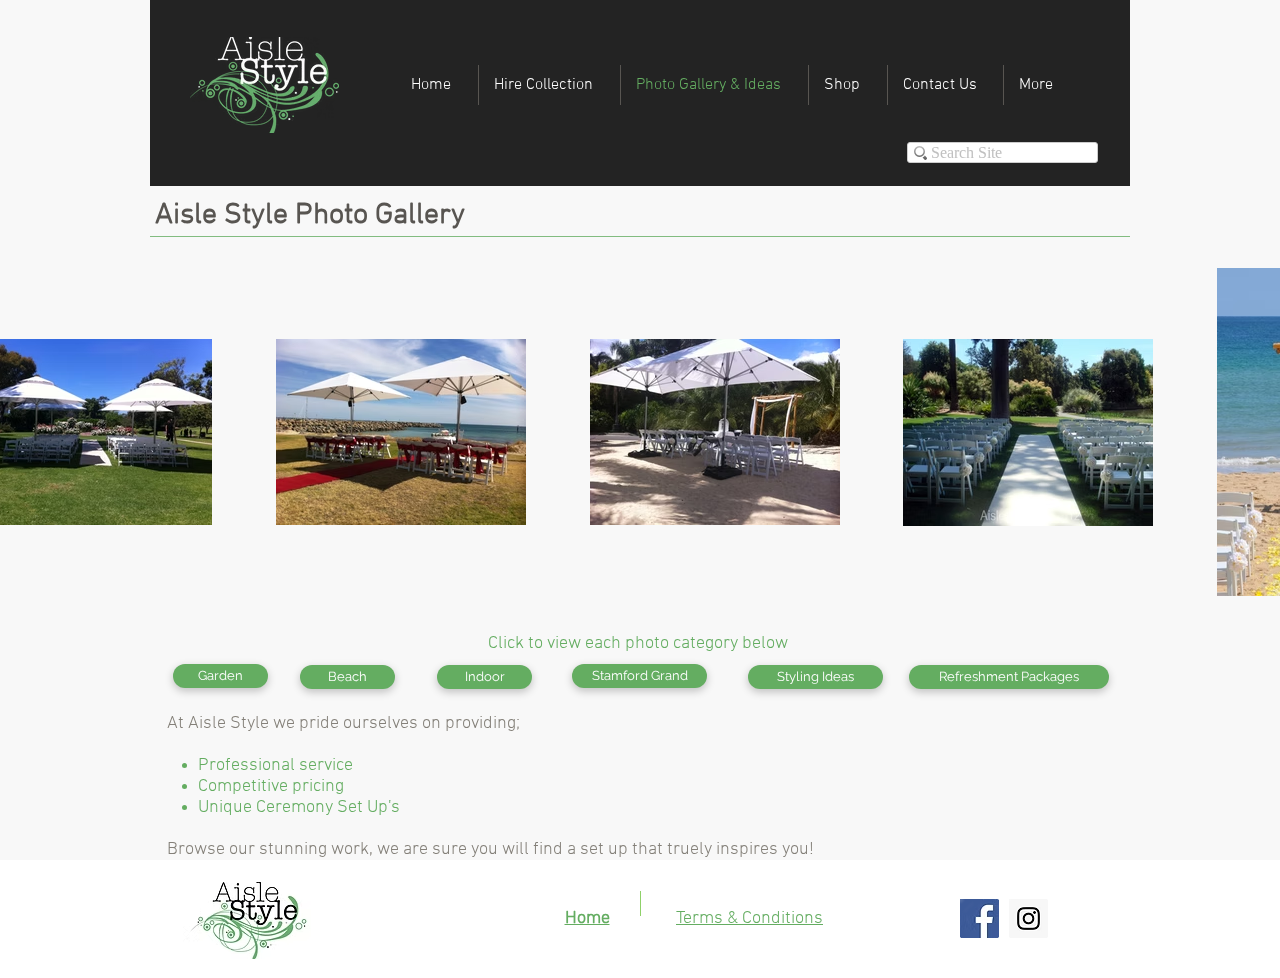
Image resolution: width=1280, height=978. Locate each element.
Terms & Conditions (749, 918)
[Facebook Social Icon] (979, 918)
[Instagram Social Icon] (1028, 918)
